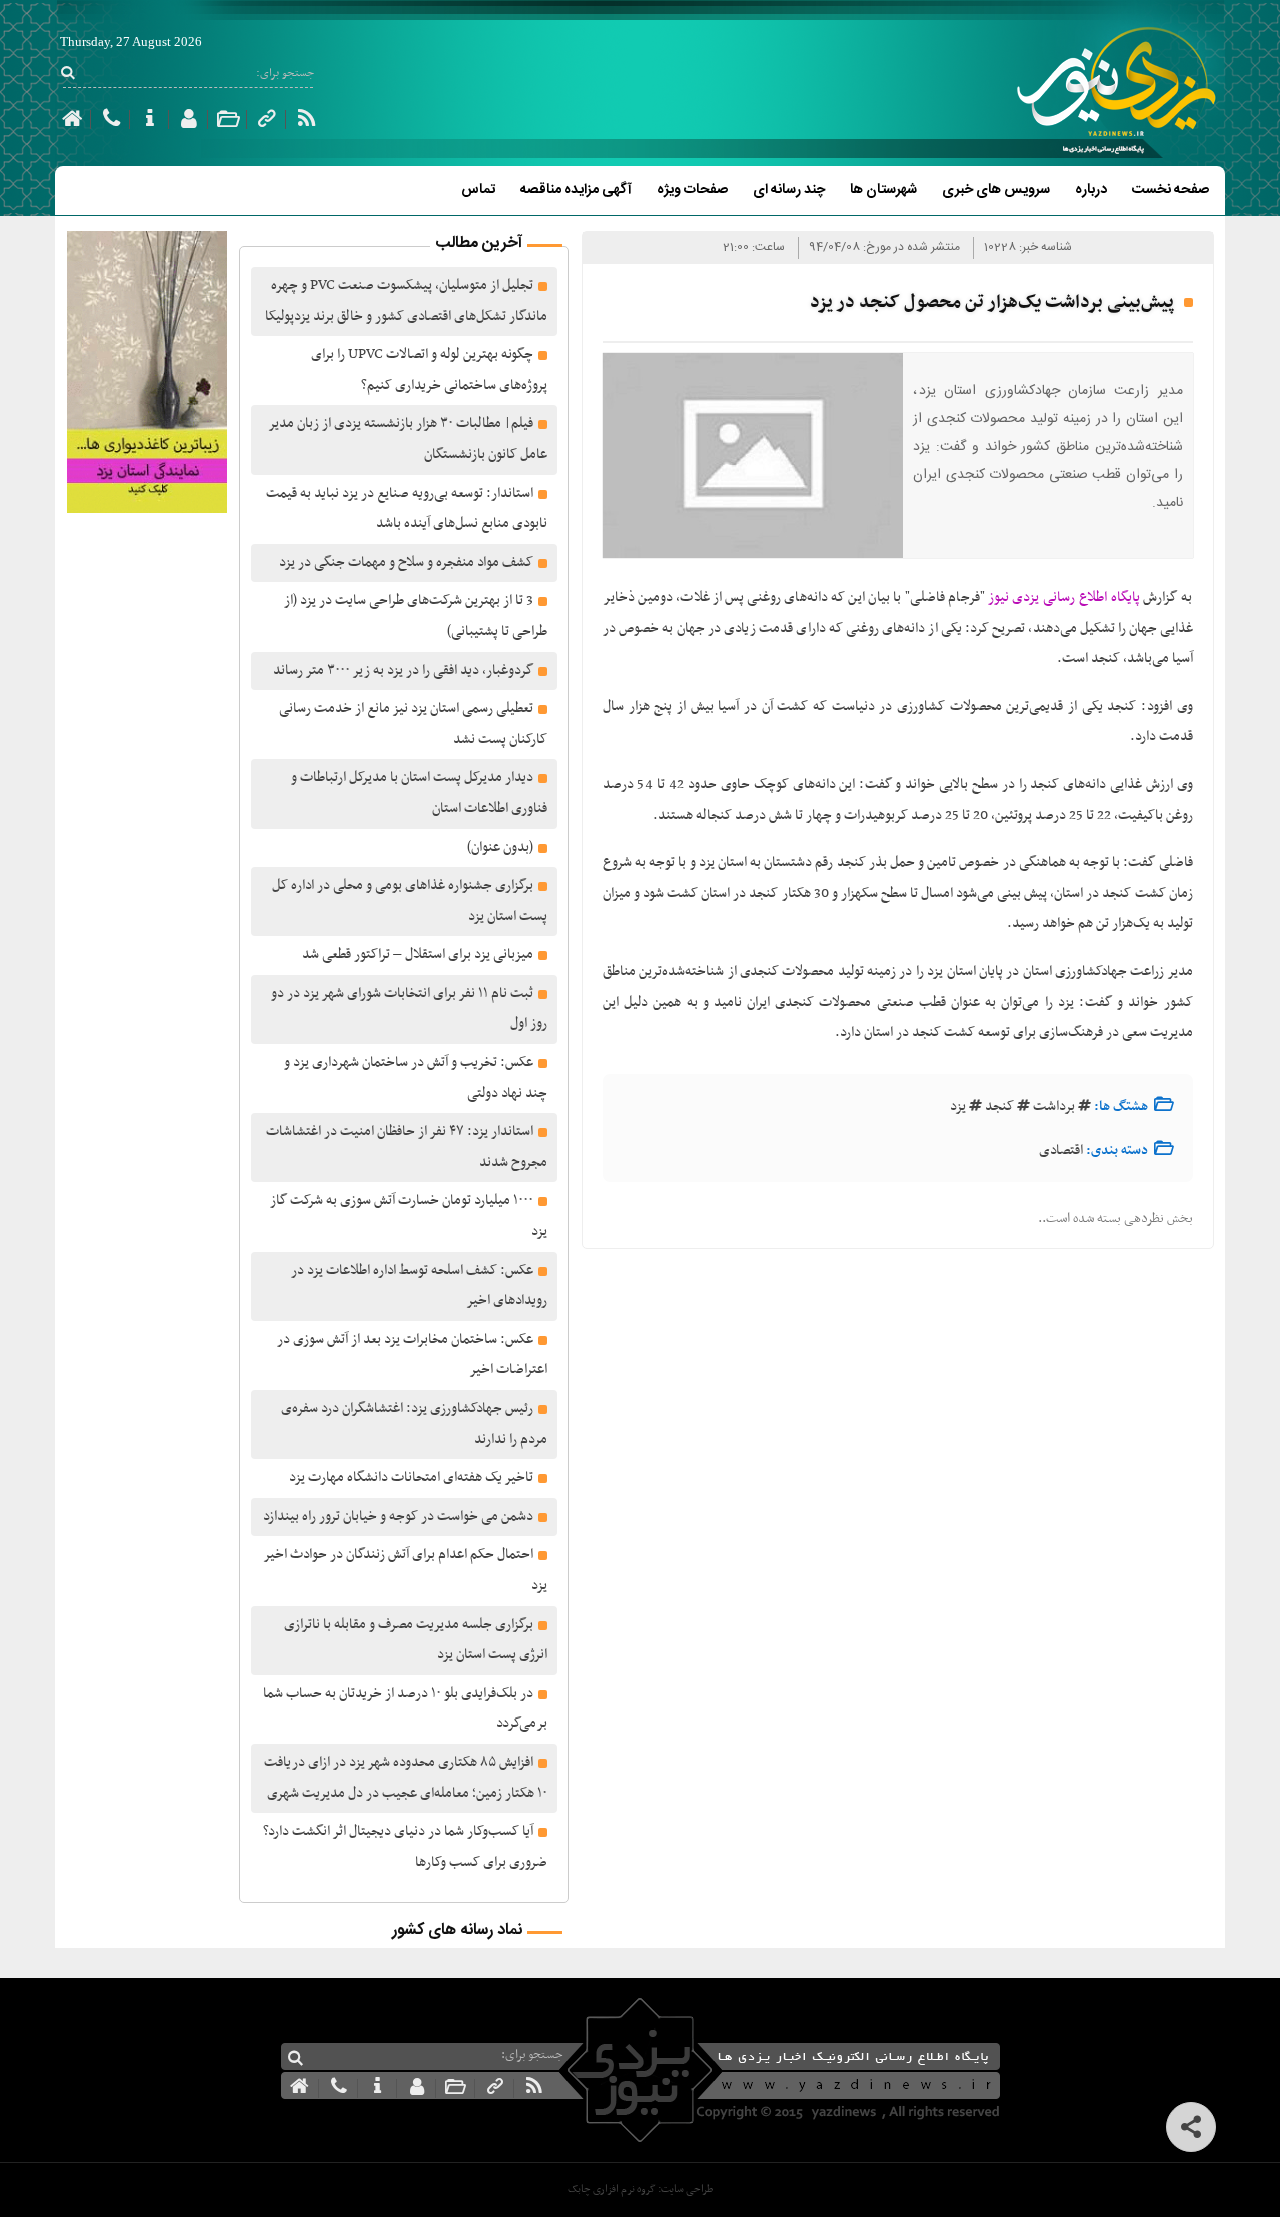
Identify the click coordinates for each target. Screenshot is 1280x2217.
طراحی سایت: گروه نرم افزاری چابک (640, 2189)
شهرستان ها (883, 190)
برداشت (1054, 1106)
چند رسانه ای (789, 190)
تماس (478, 190)
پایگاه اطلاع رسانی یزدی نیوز (1064, 597)
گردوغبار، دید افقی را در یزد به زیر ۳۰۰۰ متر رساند (403, 670)
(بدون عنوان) (500, 847)
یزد (958, 1106)
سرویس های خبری (996, 190)
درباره (1091, 190)
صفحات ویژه (692, 190)
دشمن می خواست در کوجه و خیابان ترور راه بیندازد (398, 1516)
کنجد (999, 1106)
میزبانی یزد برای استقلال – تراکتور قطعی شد (417, 954)
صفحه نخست (1170, 190)
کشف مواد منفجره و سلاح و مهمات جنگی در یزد (406, 562)
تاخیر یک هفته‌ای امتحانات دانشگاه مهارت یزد (411, 1477)
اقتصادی (1061, 1150)
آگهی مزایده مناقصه (576, 190)
